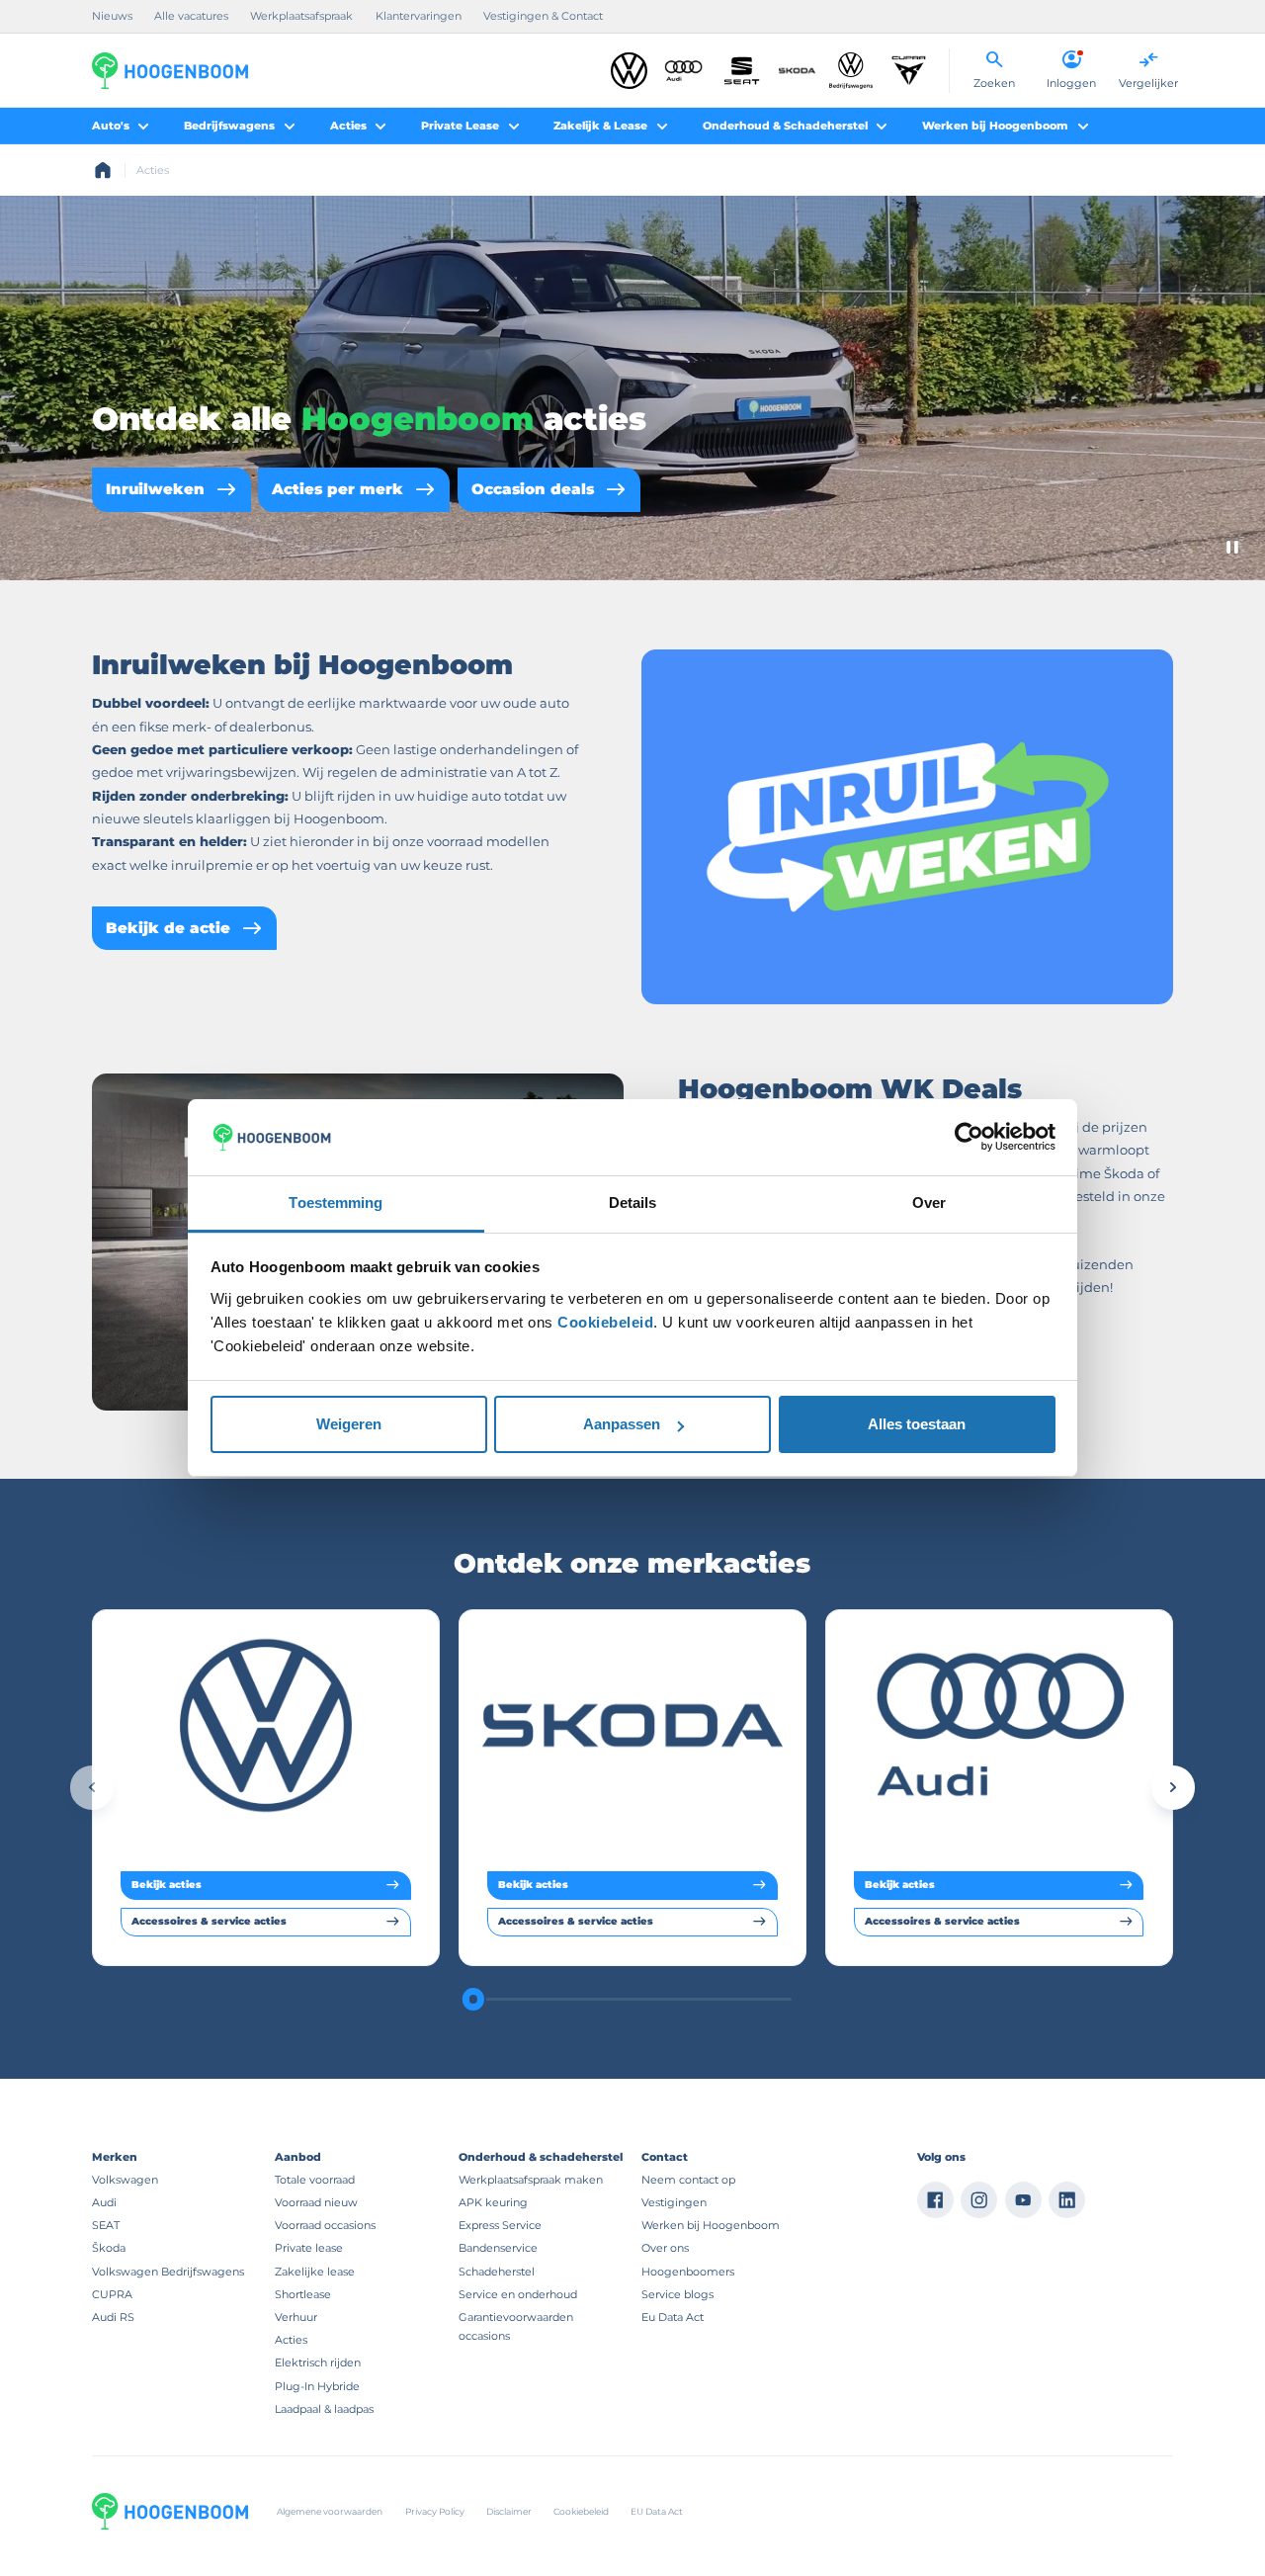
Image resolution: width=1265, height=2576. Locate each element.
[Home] (170, 71)
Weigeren (349, 1424)
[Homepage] (103, 170)
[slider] (472, 1999)
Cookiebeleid (605, 1322)
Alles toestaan (917, 1424)
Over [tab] (929, 1202)
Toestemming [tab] (336, 1202)
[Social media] (935, 2200)
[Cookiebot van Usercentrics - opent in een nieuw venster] (969, 1137)
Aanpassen (622, 1424)
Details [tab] (633, 1202)
